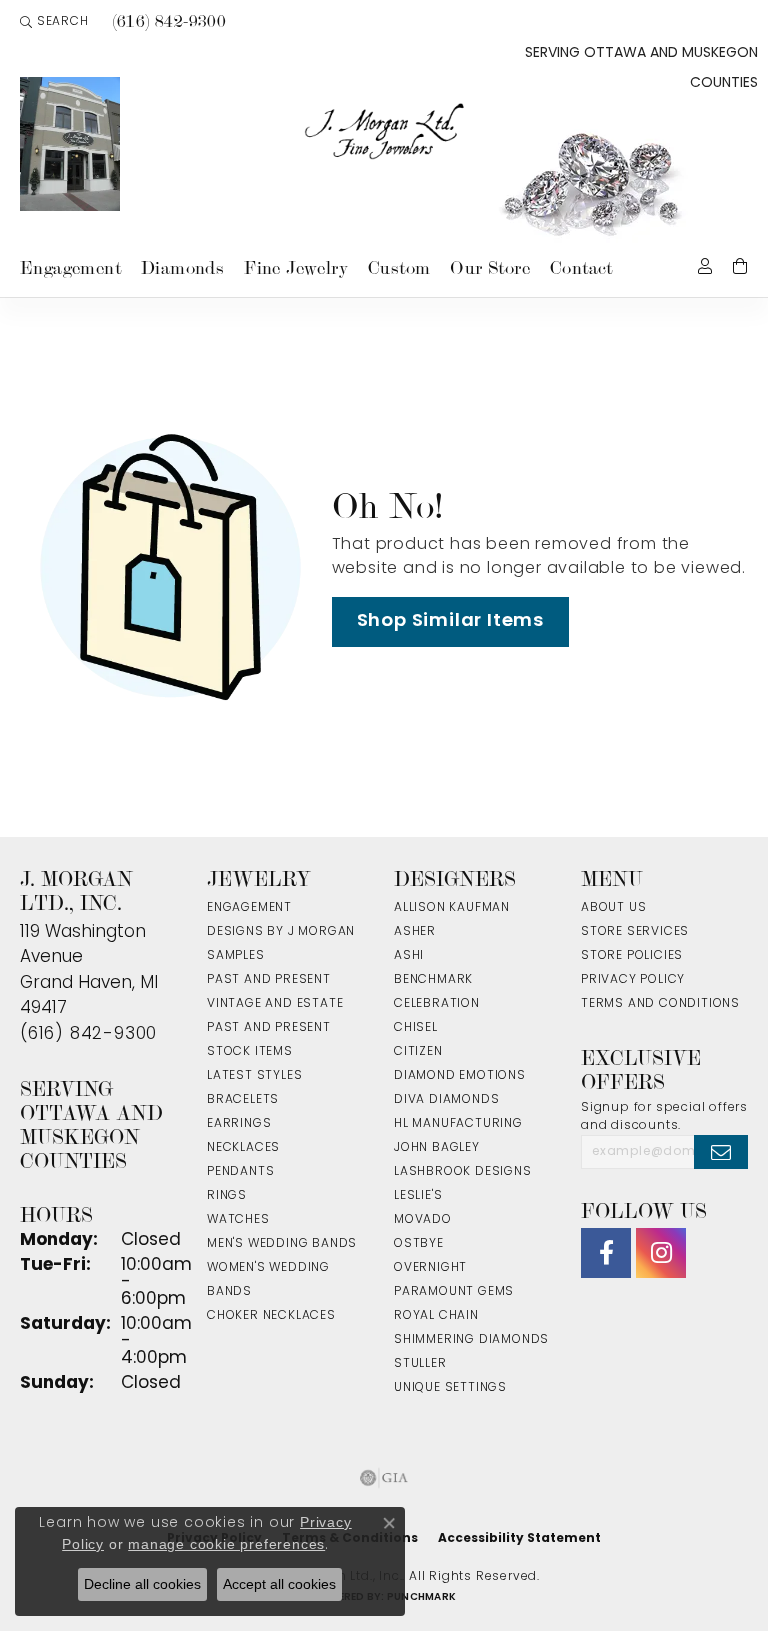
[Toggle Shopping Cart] (740, 264)
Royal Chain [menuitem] (436, 1316)
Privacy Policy (633, 980)
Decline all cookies (142, 1584)
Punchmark (421, 1597)
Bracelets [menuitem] (243, 1100)
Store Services (635, 932)
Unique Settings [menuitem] (450, 1388)
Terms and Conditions (660, 1004)
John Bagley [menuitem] (437, 1148)
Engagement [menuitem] (249, 908)
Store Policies (632, 956)
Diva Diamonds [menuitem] (446, 1100)
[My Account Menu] (705, 264)
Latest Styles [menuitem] (254, 1076)
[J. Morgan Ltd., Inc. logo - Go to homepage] (384, 132)
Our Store (490, 267)
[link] (168, 22)
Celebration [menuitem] (437, 1004)
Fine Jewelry (296, 267)
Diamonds (182, 267)
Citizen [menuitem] (418, 1052)
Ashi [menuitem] (409, 956)
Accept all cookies (279, 1584)
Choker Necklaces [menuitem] (271, 1316)
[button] (54, 22)
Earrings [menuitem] (239, 1124)
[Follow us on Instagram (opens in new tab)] (661, 1253)
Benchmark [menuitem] (433, 980)
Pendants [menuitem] (240, 1172)
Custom (399, 267)
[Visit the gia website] (384, 1478)
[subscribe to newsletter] (721, 1152)
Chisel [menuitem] (416, 1028)
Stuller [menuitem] (420, 1364)
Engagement (70, 267)
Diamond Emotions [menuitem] (460, 1076)
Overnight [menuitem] (430, 1268)
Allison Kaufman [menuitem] (452, 908)
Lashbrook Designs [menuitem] (463, 1172)
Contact (581, 267)
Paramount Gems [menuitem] (454, 1292)
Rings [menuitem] (227, 1196)
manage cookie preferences (226, 1544)
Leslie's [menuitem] (418, 1196)
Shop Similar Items (450, 621)
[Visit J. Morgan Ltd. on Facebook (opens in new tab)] (606, 1253)
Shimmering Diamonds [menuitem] (471, 1340)
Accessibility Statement (519, 1539)
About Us (613, 908)
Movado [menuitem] (423, 1220)
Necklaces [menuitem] (243, 1148)
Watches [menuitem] (238, 1220)
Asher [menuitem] (415, 932)
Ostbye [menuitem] (419, 1244)
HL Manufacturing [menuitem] (458, 1124)
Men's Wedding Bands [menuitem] (282, 1244)
